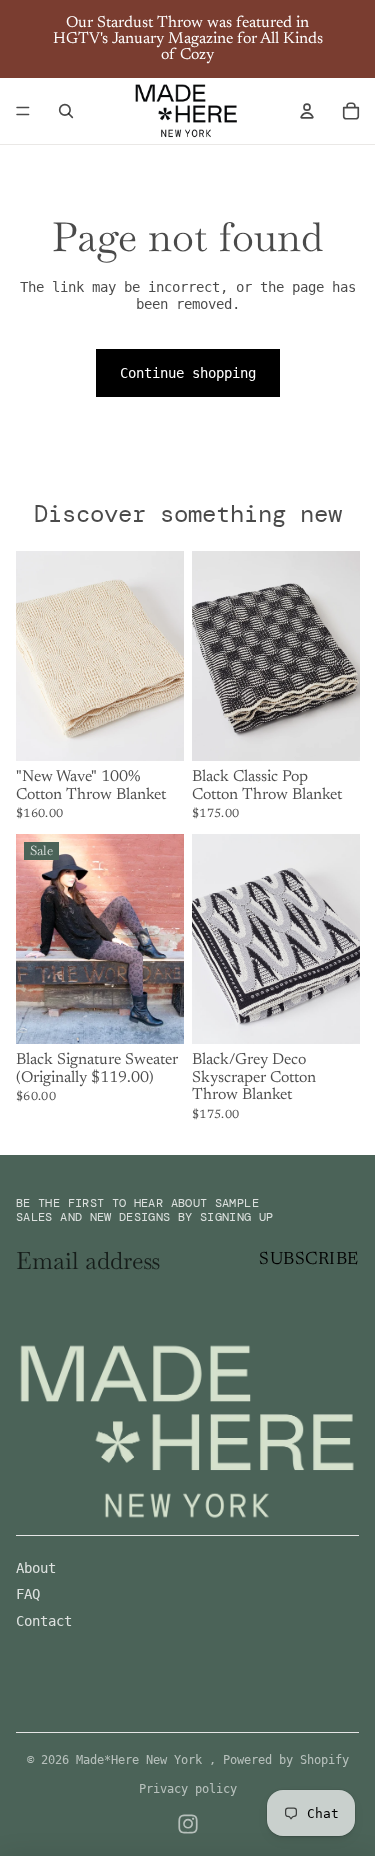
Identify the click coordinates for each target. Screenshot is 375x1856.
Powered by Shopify (286, 1760)
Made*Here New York (142, 1760)
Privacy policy (188, 1789)
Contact (44, 1621)
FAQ (28, 1594)
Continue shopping (188, 373)
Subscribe (309, 1260)
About (36, 1568)
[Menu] (23, 111)
